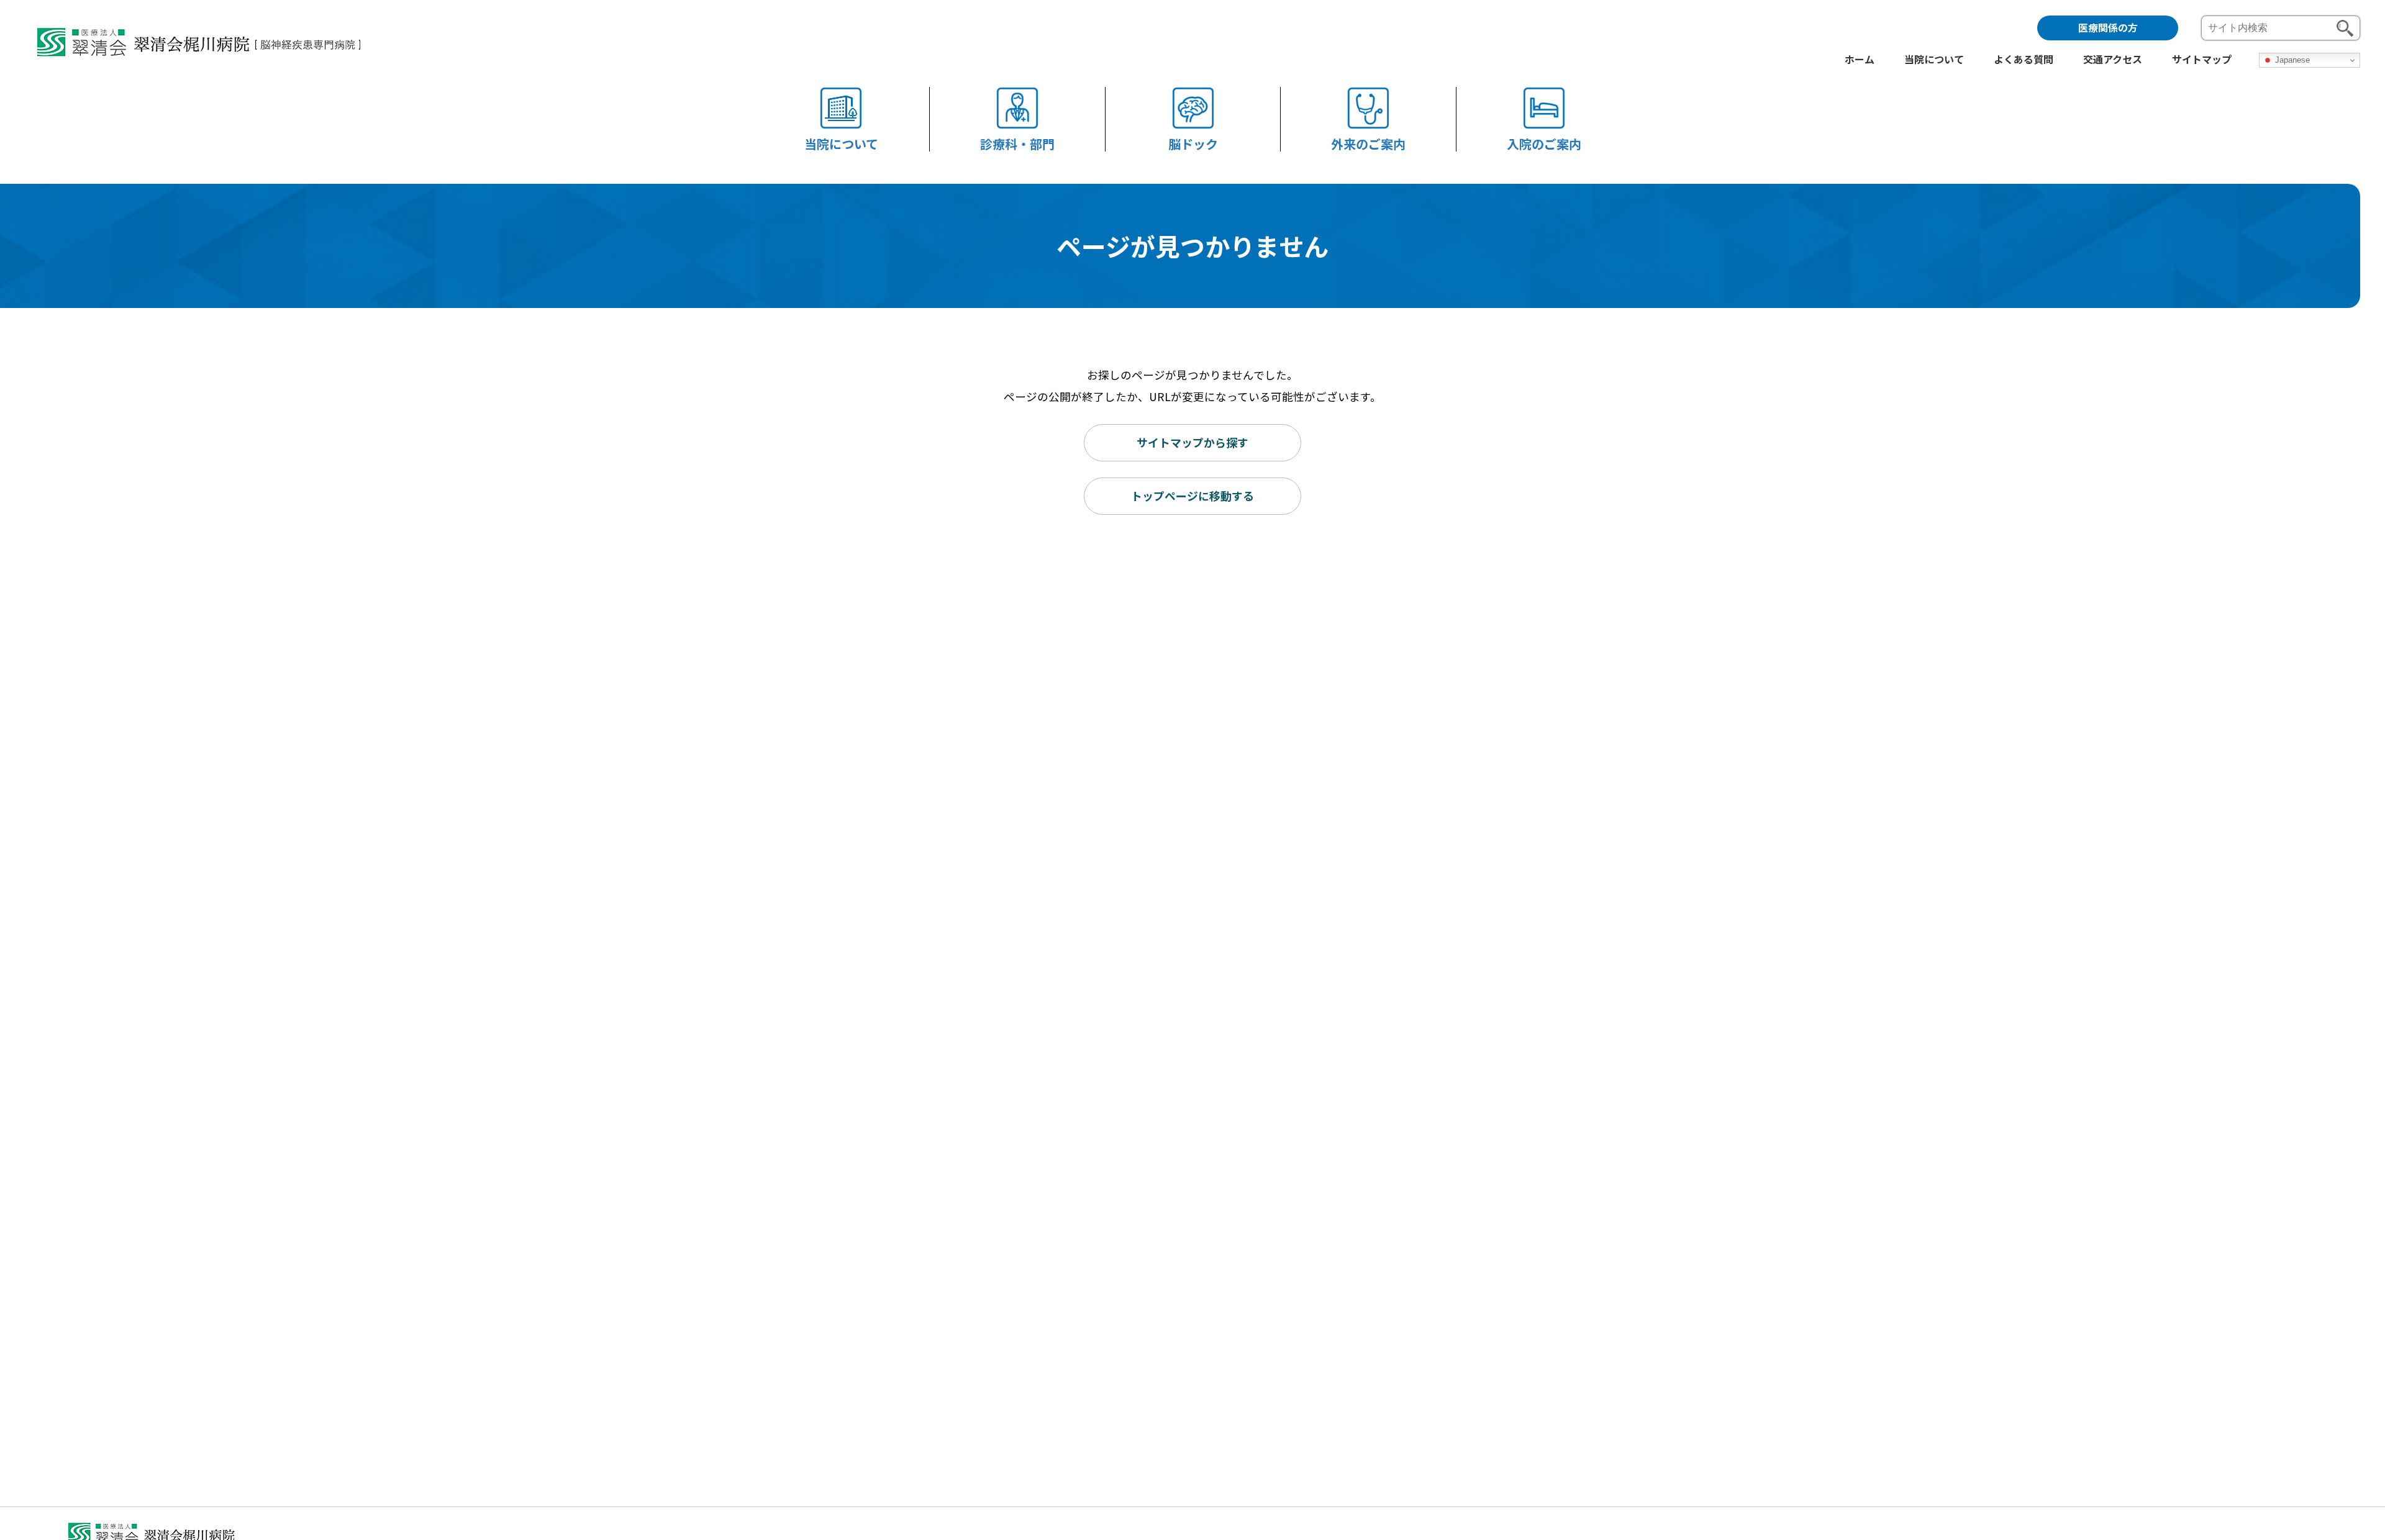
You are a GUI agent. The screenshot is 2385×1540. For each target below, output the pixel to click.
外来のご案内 (1368, 143)
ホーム (1860, 60)
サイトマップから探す (1192, 442)
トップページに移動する (1192, 496)
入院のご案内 (1544, 143)
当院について (841, 143)
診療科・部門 (1017, 143)
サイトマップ (2202, 60)
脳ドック (1193, 143)
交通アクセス (2113, 60)
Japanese (2291, 60)
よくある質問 (2024, 60)
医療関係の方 (2108, 27)
